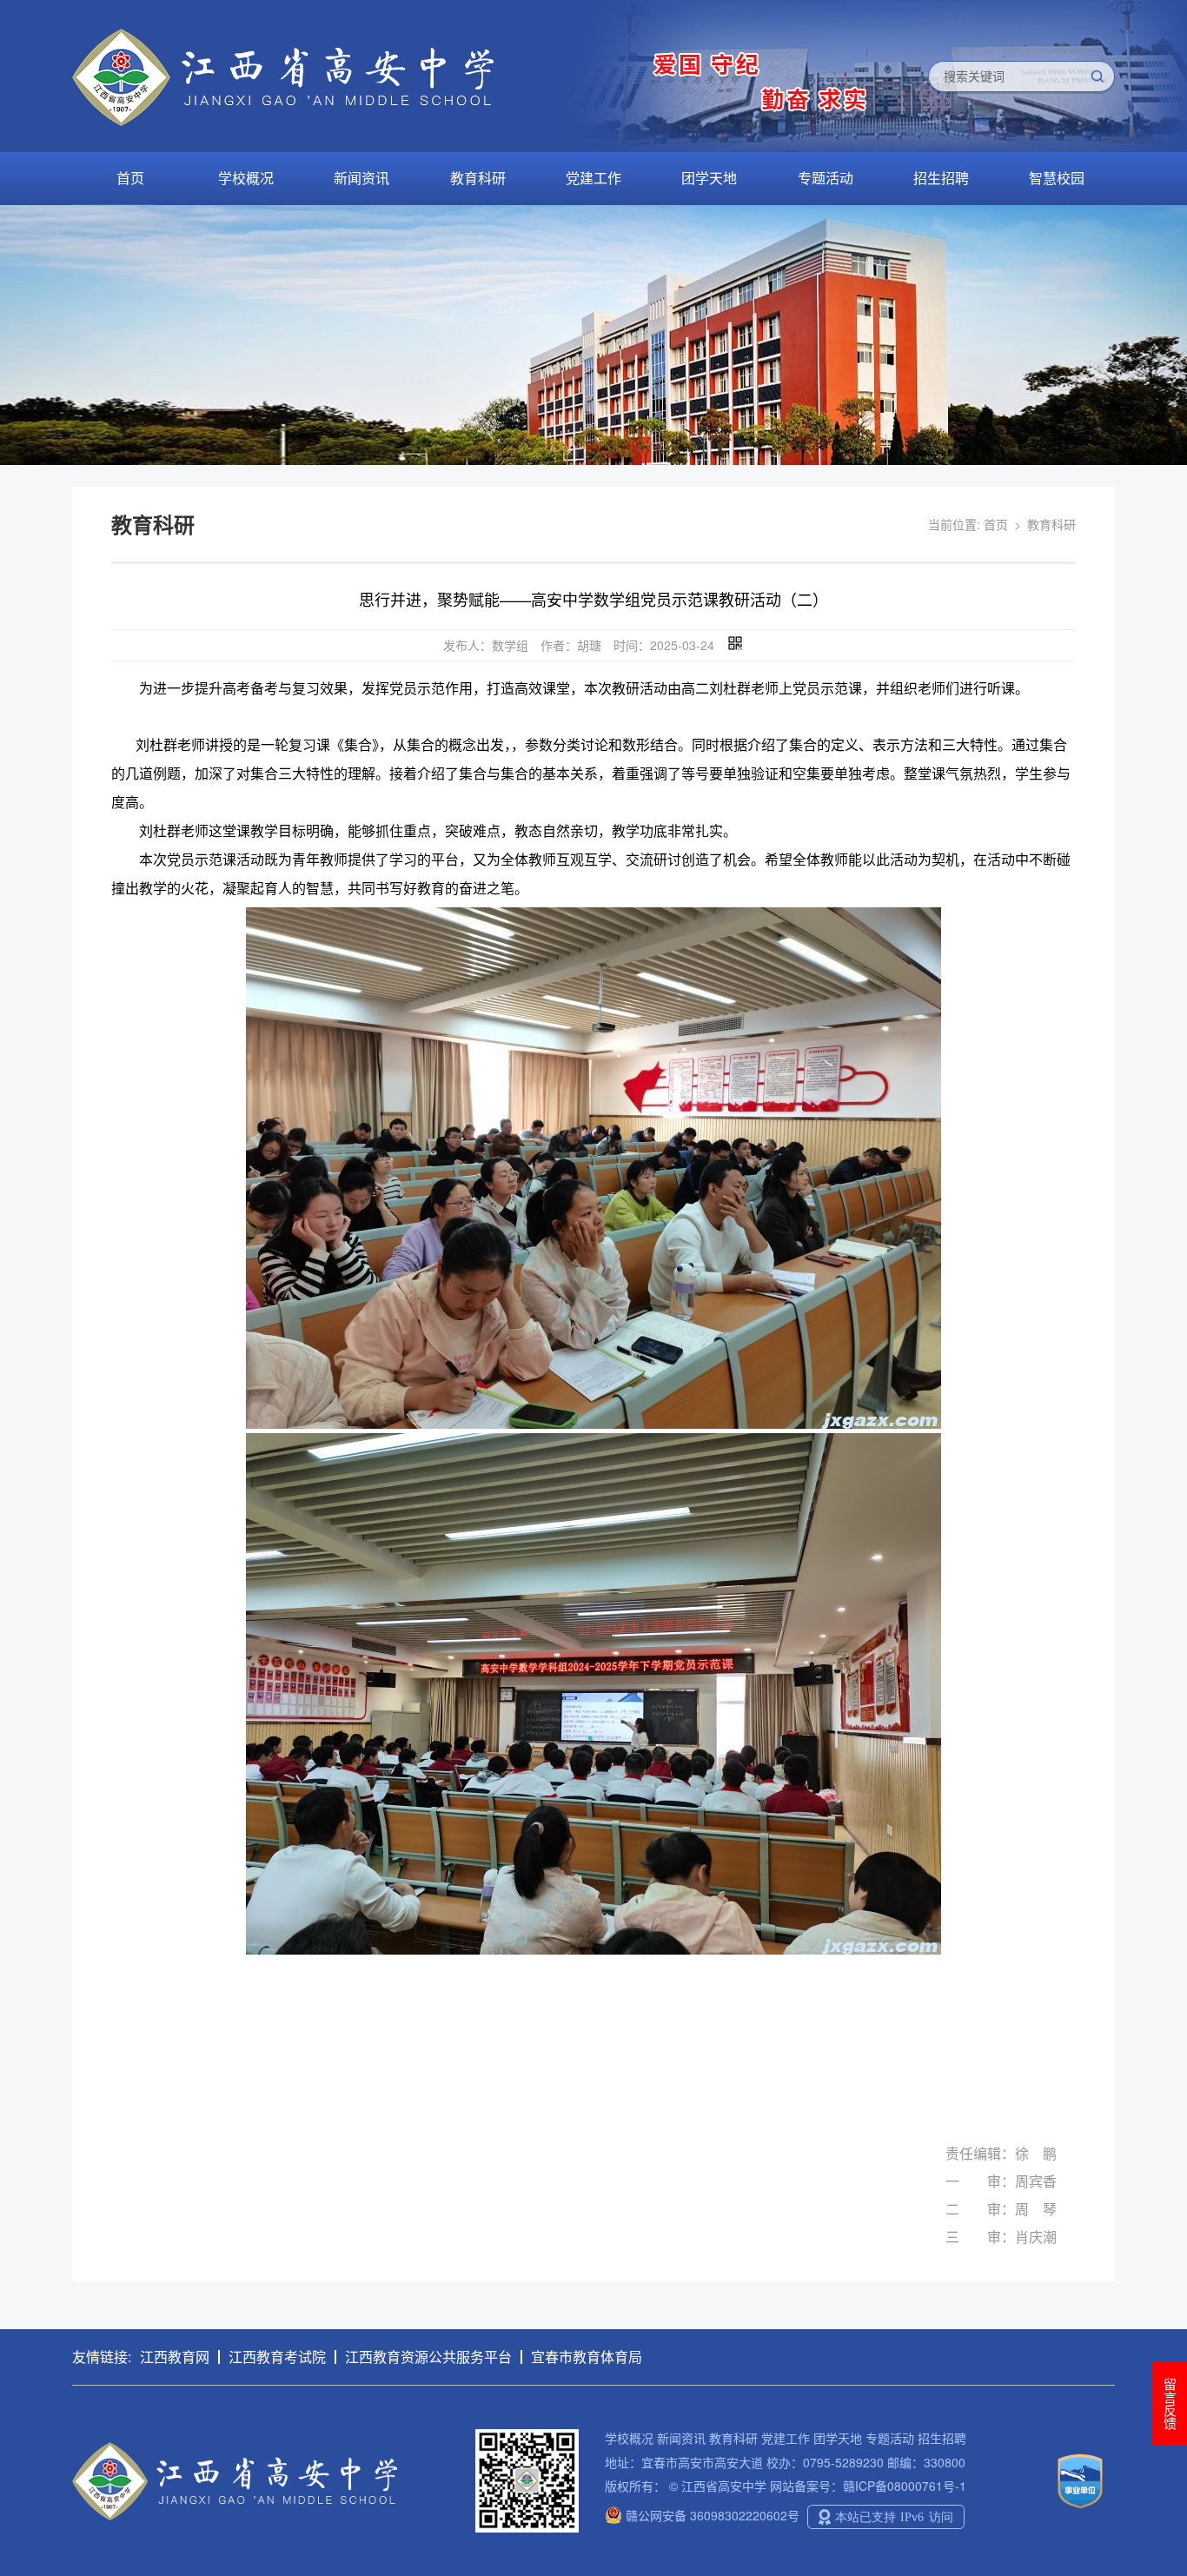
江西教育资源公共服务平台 (428, 2357)
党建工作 (593, 178)
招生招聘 (941, 178)
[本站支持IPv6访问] (885, 2515)
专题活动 (826, 178)
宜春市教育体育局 (587, 2357)
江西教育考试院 (277, 2357)
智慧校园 (1057, 178)
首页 (130, 178)
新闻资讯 (361, 178)
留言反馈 (1170, 2404)
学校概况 (246, 178)
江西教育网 (175, 2357)
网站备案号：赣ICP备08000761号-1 (868, 2486)
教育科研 (478, 178)
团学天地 (709, 178)
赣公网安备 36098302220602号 (711, 2515)
